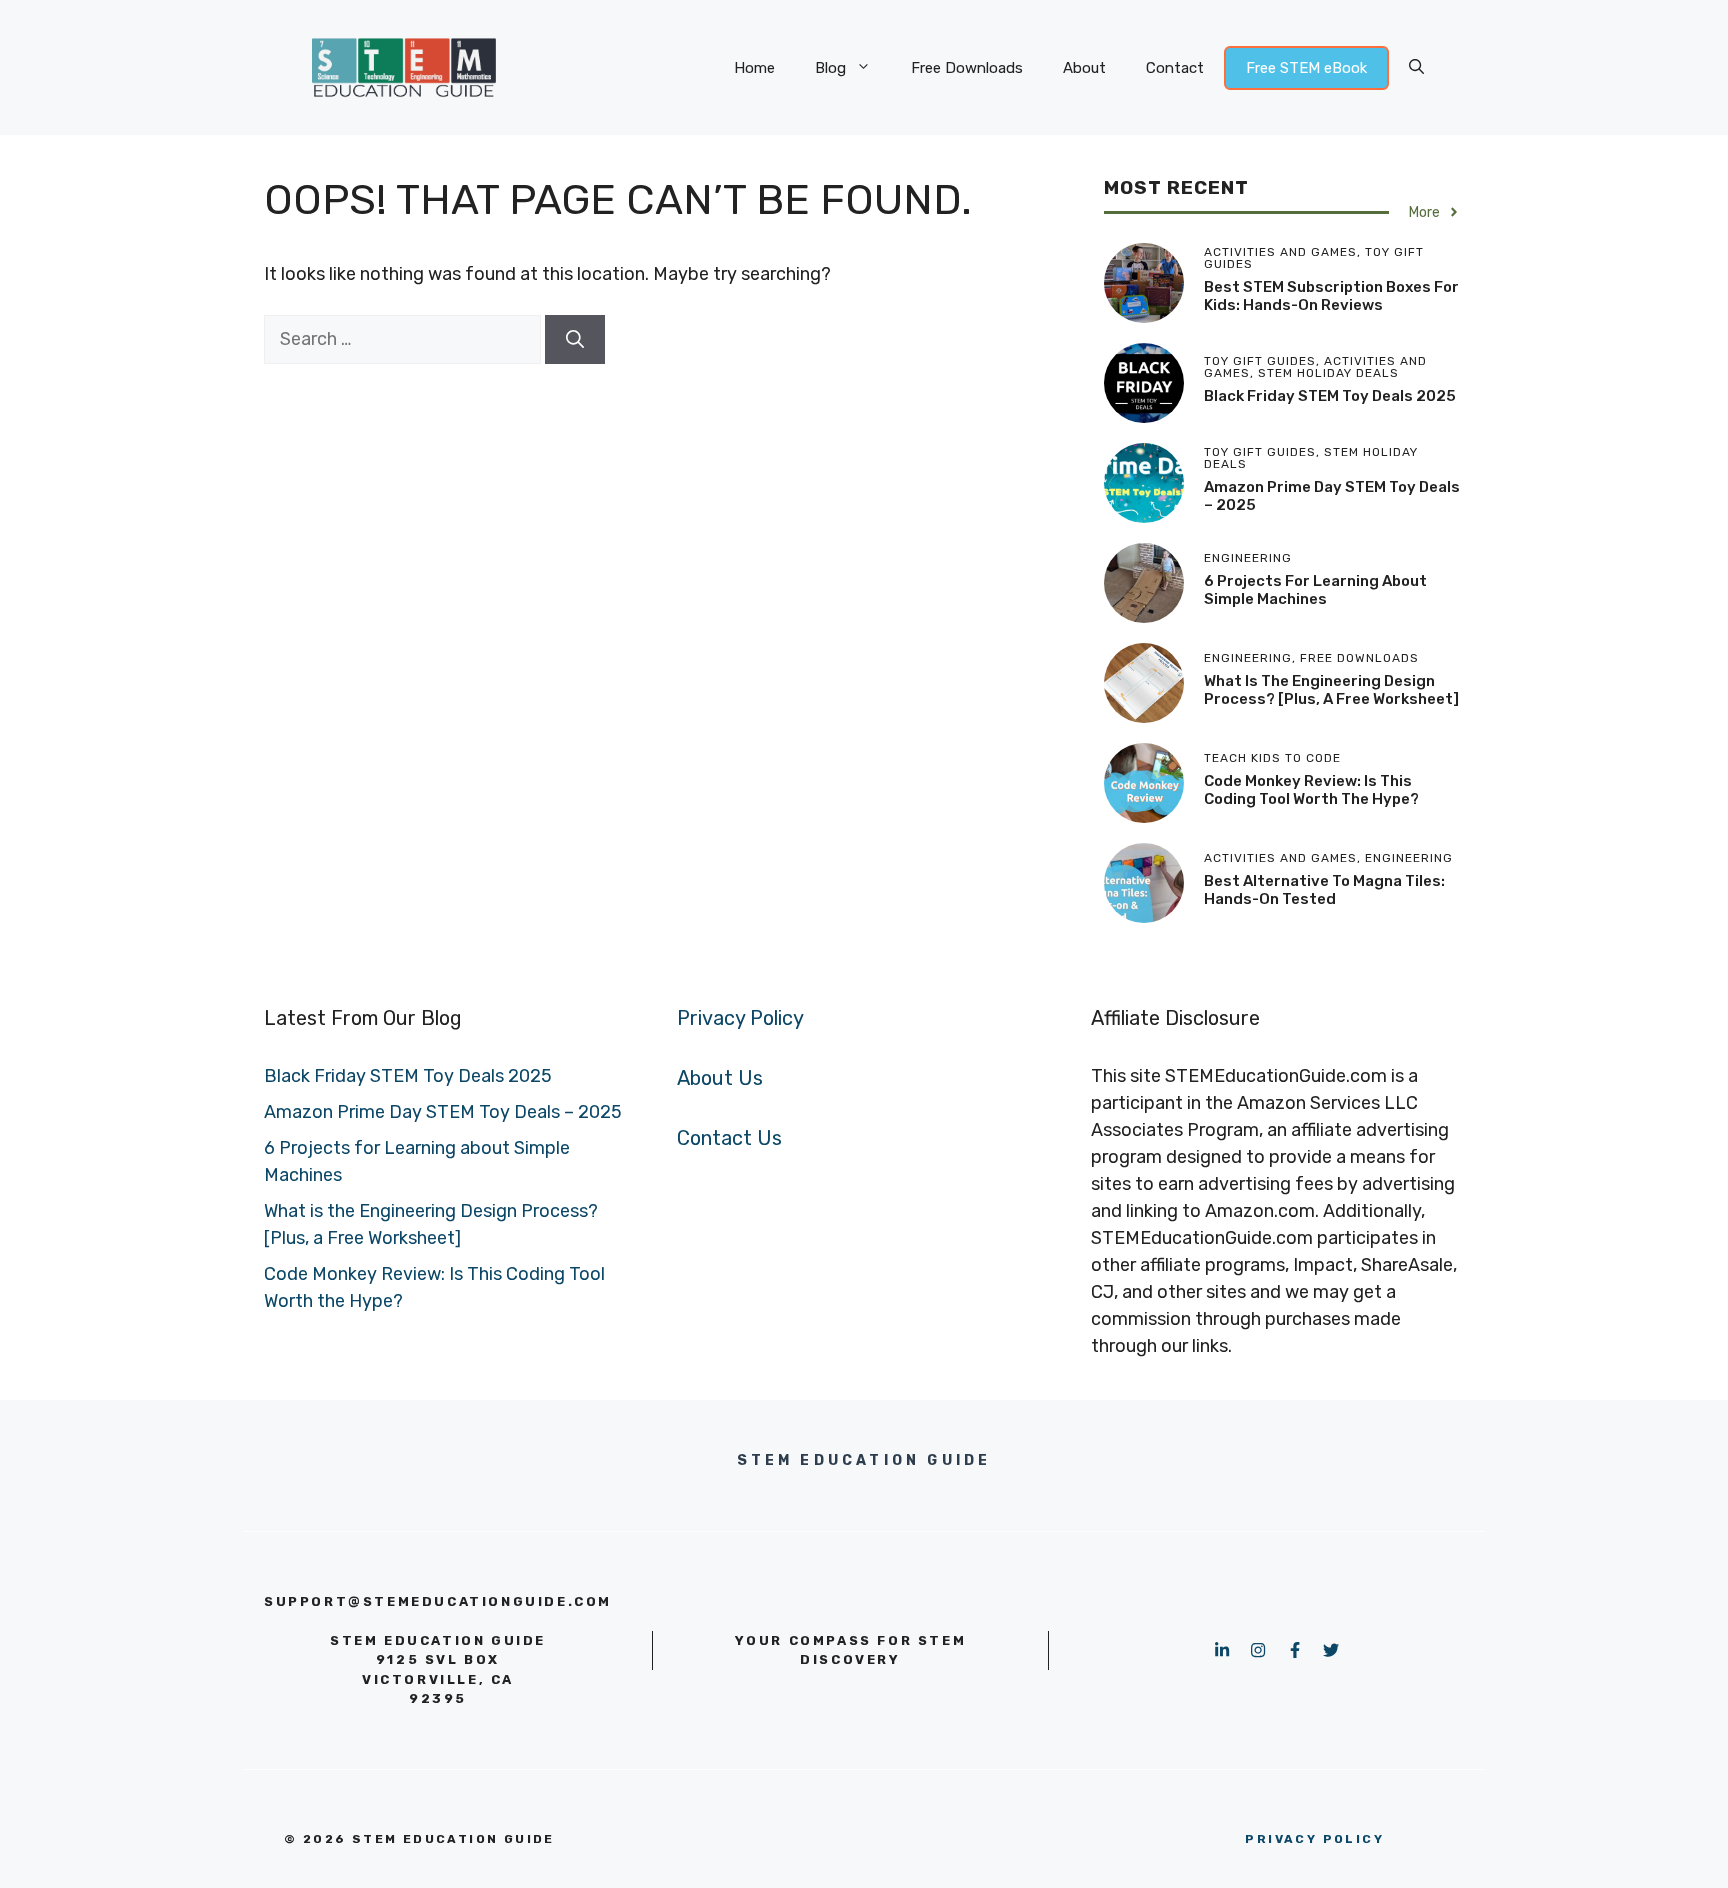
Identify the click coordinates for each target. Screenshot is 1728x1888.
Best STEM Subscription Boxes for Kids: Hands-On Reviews (1331, 296)
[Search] (575, 339)
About (1084, 68)
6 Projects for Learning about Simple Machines (1315, 590)
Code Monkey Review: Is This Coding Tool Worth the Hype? (1311, 790)
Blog (830, 68)
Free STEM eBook (1306, 68)
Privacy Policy (740, 1018)
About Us (720, 1078)
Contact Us (729, 1138)
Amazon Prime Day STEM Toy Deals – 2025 (443, 1112)
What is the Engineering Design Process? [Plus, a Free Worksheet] (1331, 690)
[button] (1416, 68)
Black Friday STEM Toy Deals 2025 (1330, 396)
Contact (1175, 68)
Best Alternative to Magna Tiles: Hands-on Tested (1324, 890)
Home (754, 68)
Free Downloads (967, 68)
